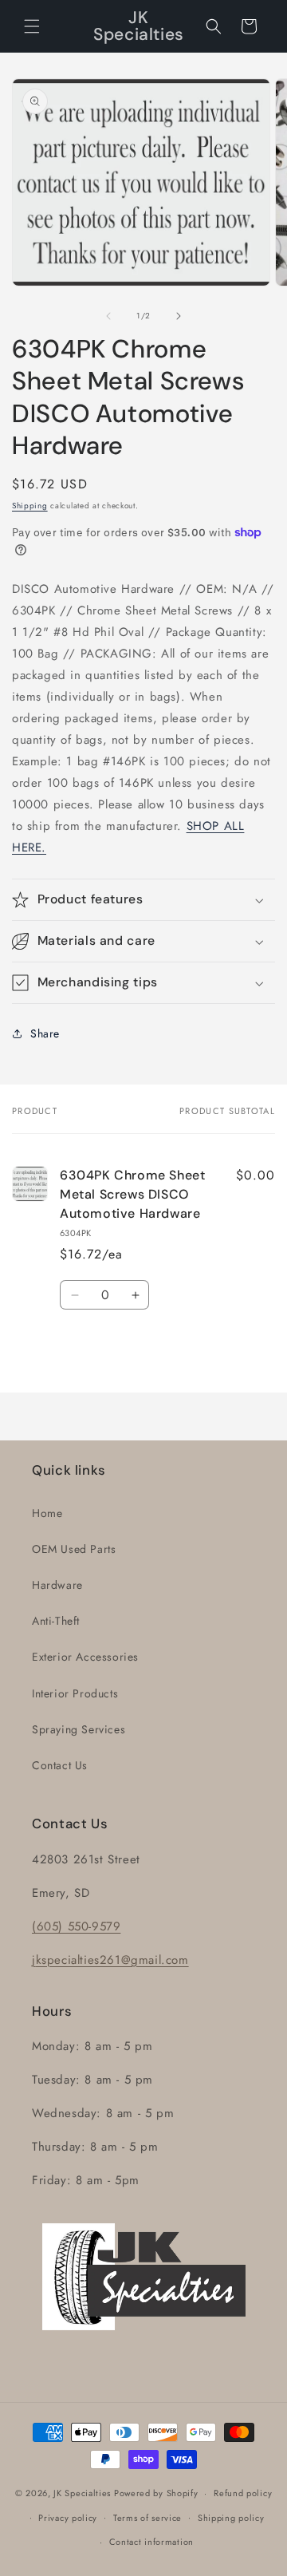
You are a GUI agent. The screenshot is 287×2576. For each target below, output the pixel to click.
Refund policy (243, 2493)
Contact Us (60, 1765)
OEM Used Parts (74, 1549)
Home (47, 1513)
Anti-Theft (56, 1621)
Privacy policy (68, 2518)
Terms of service (147, 2518)
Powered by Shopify (156, 2493)
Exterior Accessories (85, 1657)
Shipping (30, 506)
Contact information (151, 2542)
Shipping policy (231, 2518)
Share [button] (45, 1033)
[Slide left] (108, 316)
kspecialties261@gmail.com (112, 1960)
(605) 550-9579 (76, 1926)
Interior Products (75, 1693)
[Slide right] (179, 316)
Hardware (57, 1585)
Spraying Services (79, 1729)
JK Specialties (82, 2493)
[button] (32, 26)
